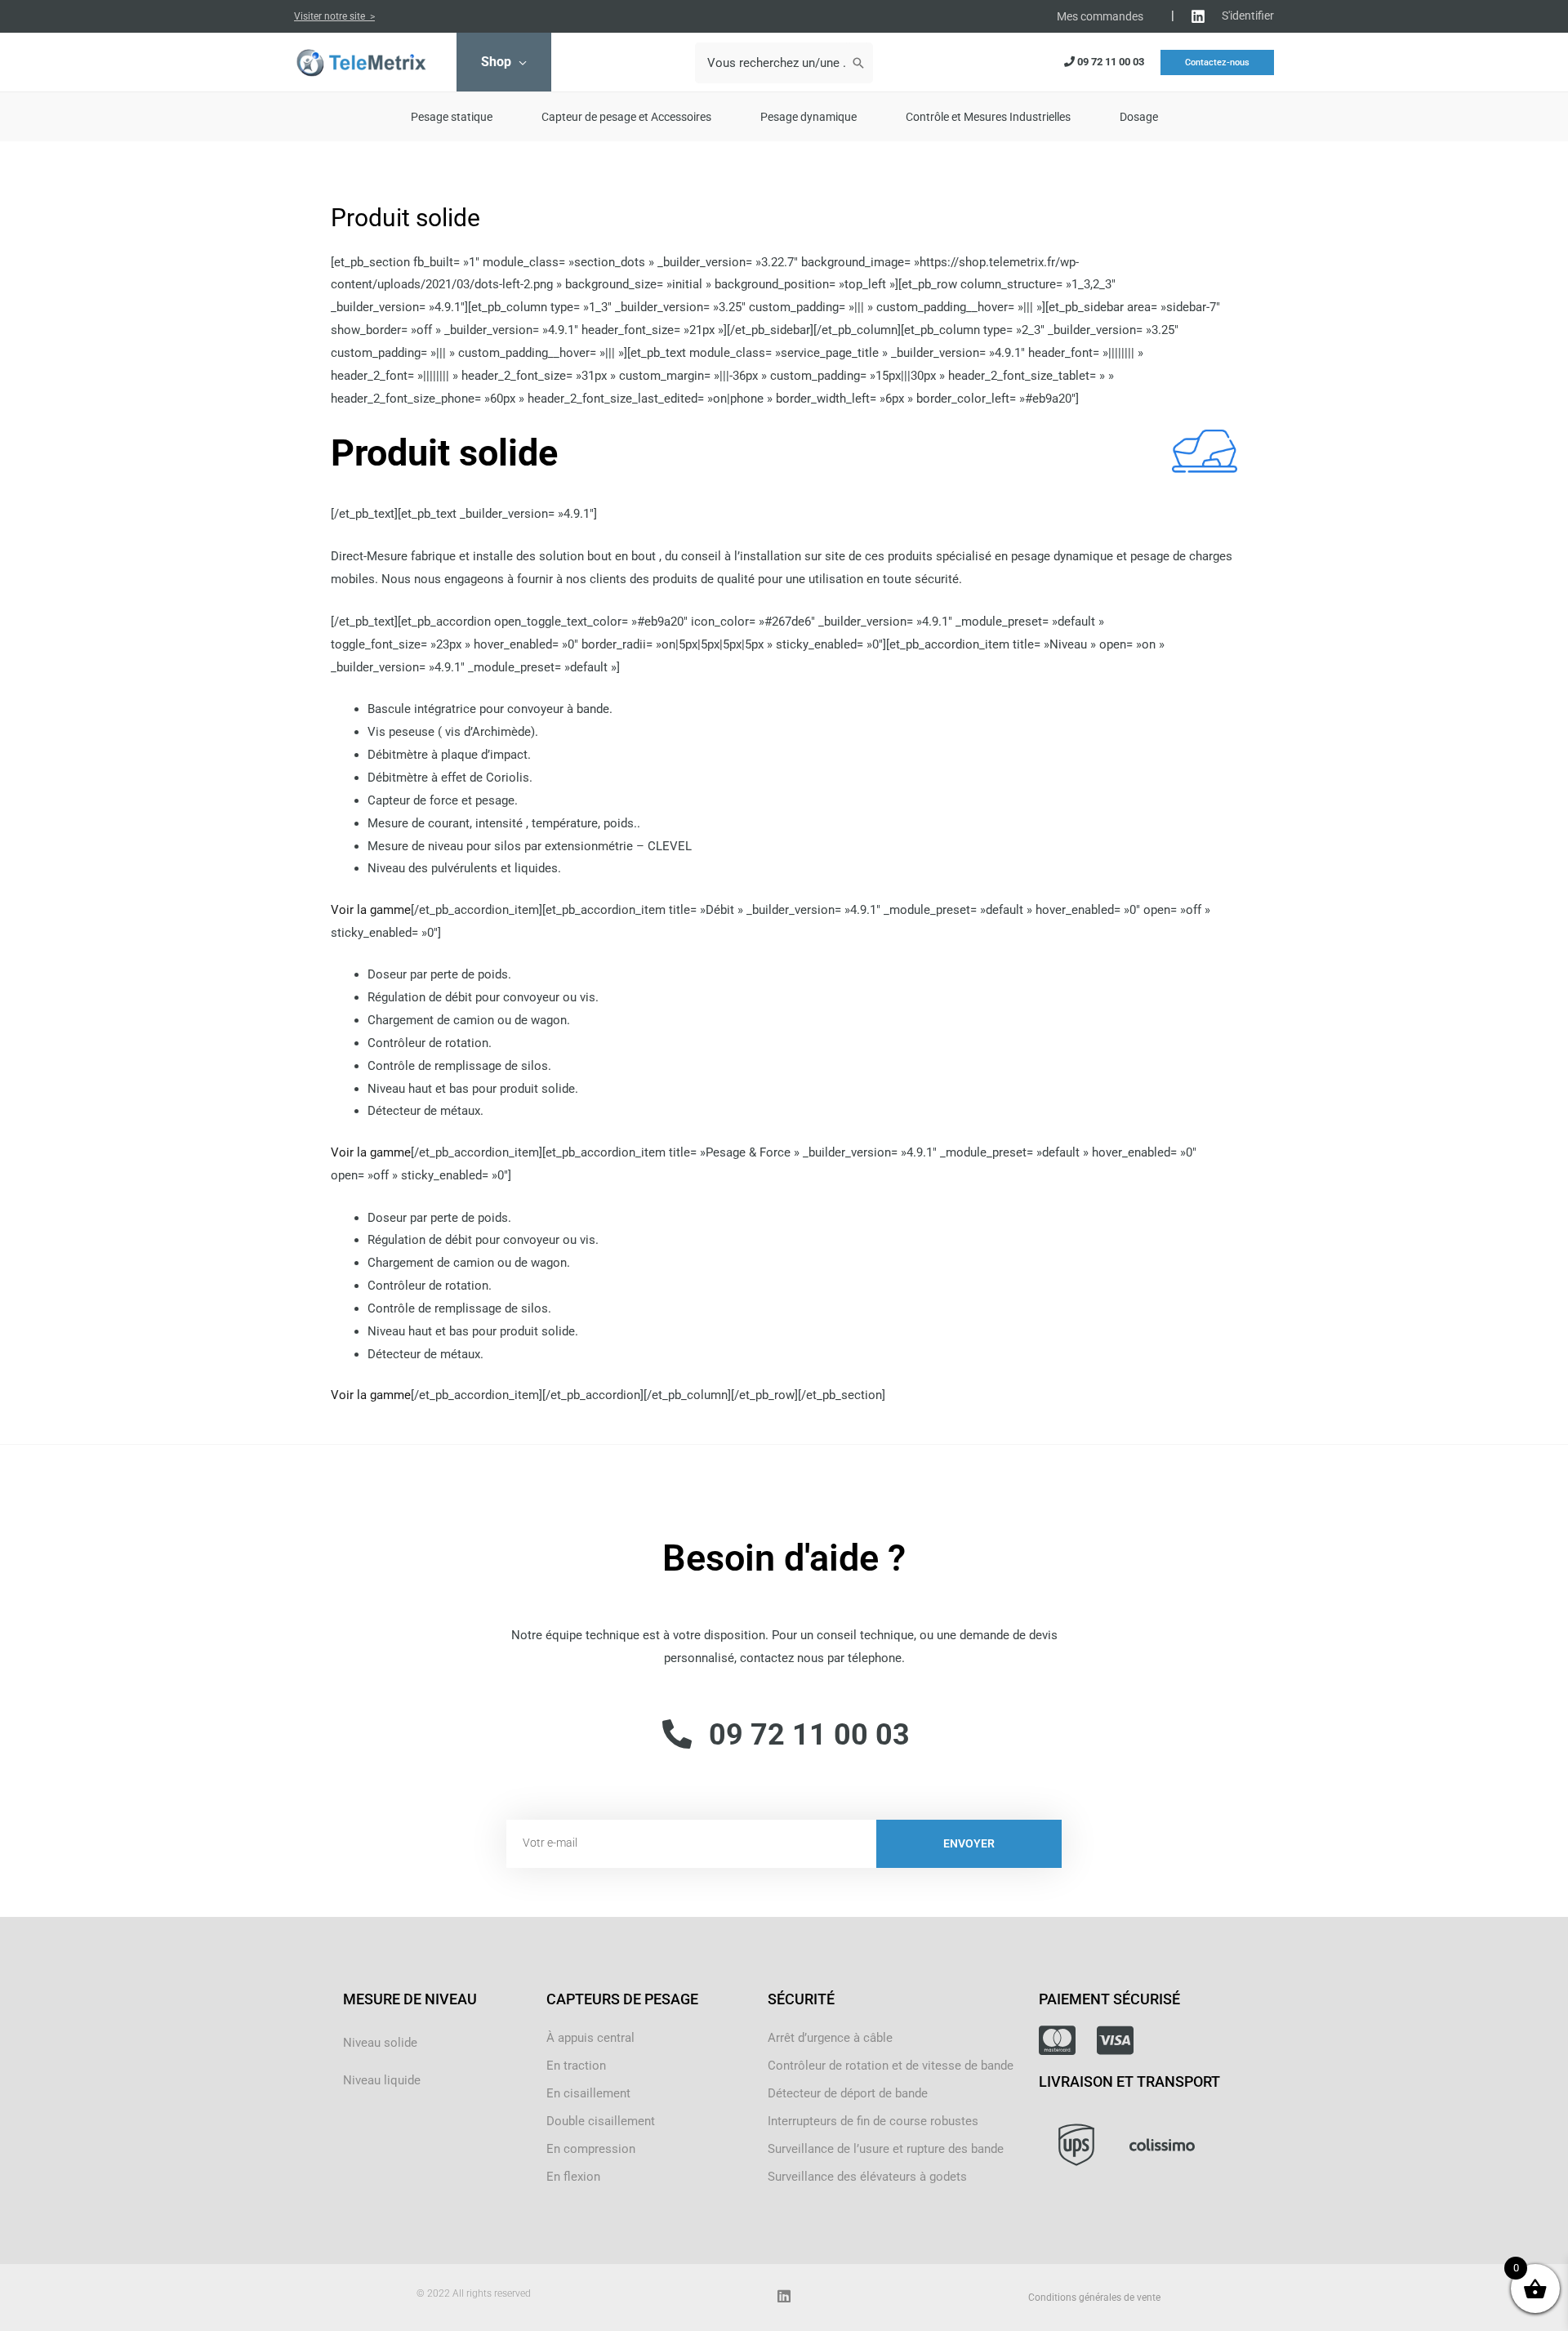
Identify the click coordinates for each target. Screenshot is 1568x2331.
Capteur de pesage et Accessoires (626, 117)
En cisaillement (588, 2093)
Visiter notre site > (334, 16)
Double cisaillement (601, 2121)
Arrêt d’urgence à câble (830, 2038)
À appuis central (590, 2038)
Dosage (1139, 117)
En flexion (573, 2177)
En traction (576, 2066)
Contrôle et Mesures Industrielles (988, 117)
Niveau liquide (382, 2080)
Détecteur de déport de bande (848, 2093)
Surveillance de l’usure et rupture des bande (886, 2149)
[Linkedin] (1198, 16)
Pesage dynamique (808, 117)
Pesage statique (452, 117)
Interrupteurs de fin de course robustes (873, 2121)
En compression (591, 2149)
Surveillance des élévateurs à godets (867, 2177)
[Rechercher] (858, 63)
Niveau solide (380, 2043)
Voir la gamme (371, 910)
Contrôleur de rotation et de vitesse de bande (891, 2066)
